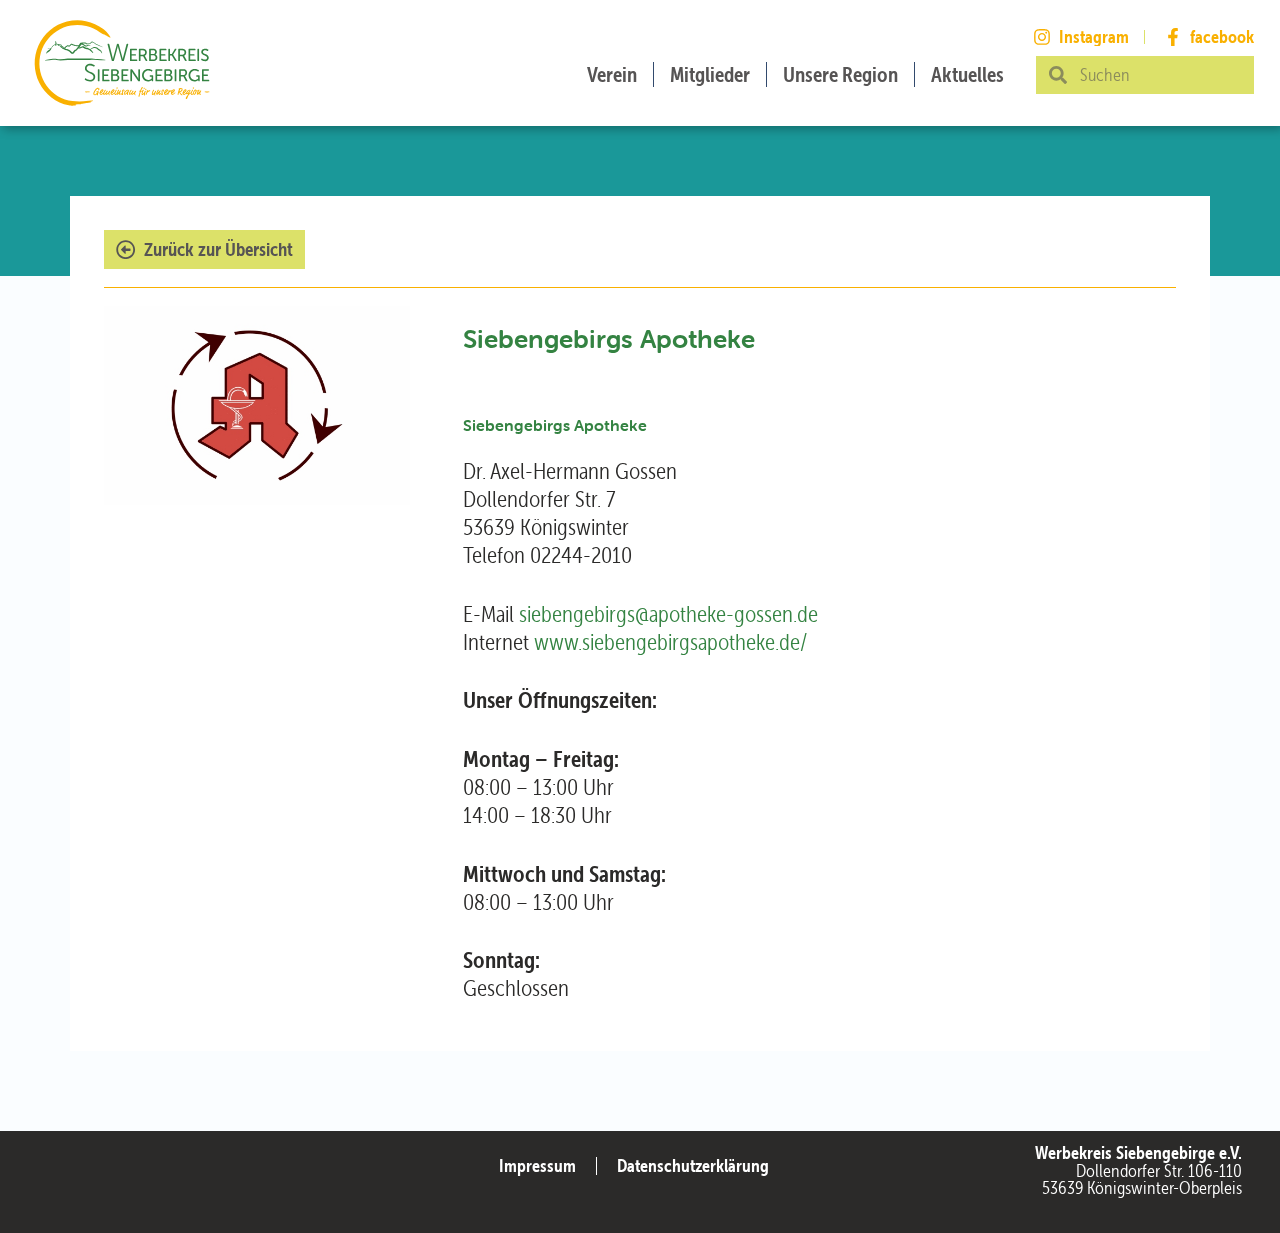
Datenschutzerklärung (693, 1165)
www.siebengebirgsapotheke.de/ (670, 642)
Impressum (537, 1165)
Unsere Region (840, 74)
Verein (612, 74)
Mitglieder (710, 74)
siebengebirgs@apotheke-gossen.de (668, 614)
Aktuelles (967, 74)
